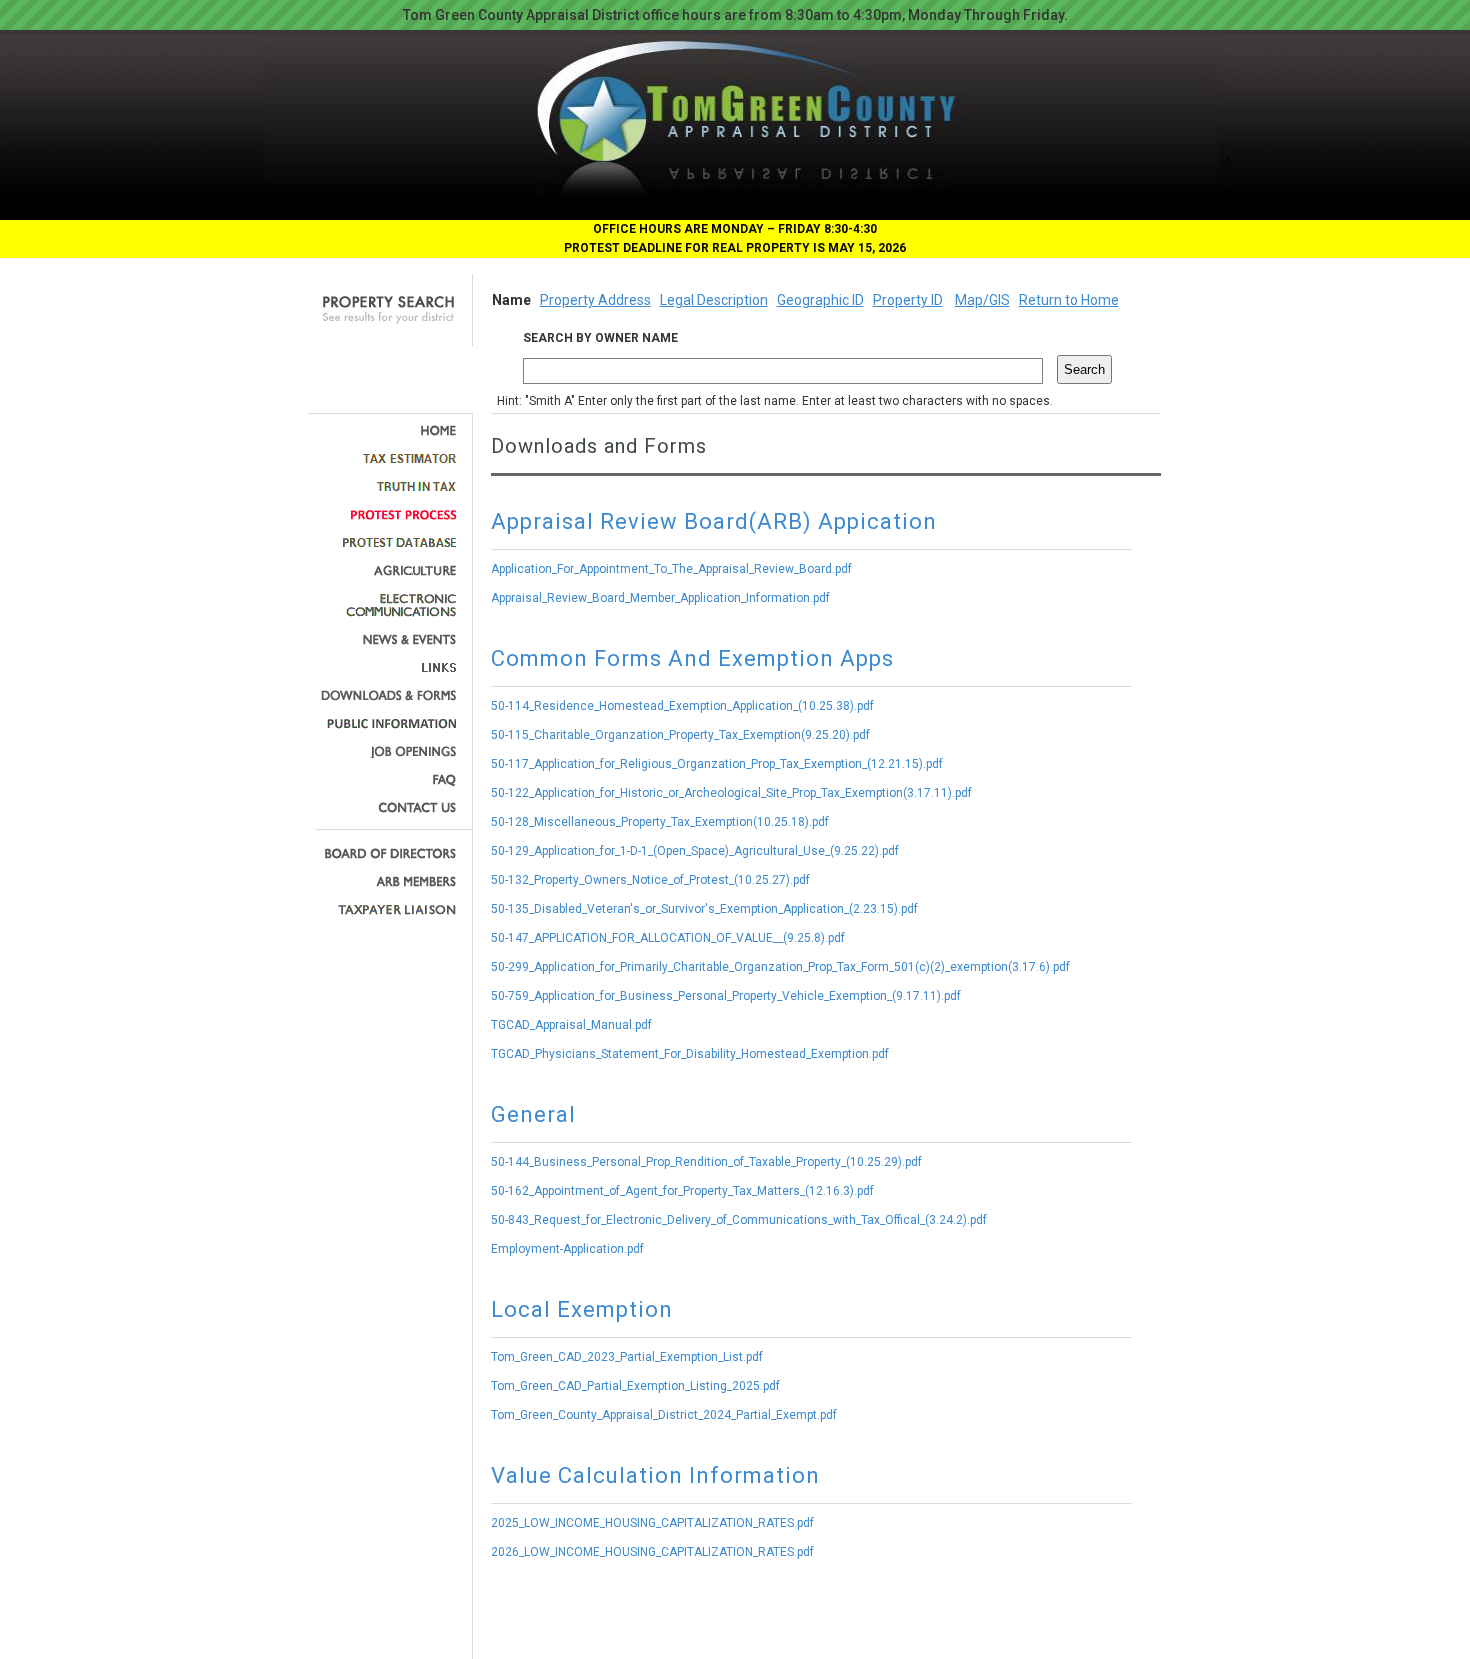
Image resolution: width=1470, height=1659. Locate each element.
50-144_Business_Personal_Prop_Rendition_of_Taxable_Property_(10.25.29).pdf (706, 1162)
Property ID (908, 300)
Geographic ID (820, 300)
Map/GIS (982, 300)
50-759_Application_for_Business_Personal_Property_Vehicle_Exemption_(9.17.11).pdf (726, 996)
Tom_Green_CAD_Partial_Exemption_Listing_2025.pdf (635, 1386)
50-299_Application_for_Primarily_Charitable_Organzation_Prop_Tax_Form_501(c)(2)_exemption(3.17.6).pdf (780, 967)
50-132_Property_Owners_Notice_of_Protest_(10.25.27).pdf (650, 880)
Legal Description (714, 300)
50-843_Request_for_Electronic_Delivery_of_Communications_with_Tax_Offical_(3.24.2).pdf (739, 1220)
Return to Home (1069, 300)
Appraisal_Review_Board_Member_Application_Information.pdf (660, 598)
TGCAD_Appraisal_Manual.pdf (571, 1025)
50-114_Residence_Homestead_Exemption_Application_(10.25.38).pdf (682, 706)
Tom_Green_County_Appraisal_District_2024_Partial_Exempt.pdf (664, 1415)
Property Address (595, 300)
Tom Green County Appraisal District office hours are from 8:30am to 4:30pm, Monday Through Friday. (735, 15)
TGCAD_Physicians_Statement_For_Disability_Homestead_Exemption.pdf (690, 1054)
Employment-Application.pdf (567, 1249)
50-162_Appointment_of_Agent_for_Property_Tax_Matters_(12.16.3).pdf (682, 1191)
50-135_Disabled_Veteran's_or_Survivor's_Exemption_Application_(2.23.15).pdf (704, 909)
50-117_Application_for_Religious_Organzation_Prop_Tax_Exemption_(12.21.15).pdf (717, 764)
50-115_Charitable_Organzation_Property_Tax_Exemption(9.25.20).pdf (680, 735)
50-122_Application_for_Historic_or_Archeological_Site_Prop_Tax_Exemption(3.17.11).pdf (731, 793)
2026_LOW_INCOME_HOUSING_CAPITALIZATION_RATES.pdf (652, 1552)
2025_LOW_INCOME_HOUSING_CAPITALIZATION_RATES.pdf (652, 1523)
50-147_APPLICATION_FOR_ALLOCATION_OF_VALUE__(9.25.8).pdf (668, 938)
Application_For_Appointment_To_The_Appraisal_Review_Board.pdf (671, 569)
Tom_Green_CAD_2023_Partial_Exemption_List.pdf (627, 1357)
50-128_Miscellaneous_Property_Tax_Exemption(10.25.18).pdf (660, 822)
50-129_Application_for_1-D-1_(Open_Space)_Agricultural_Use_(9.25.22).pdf (695, 851)
